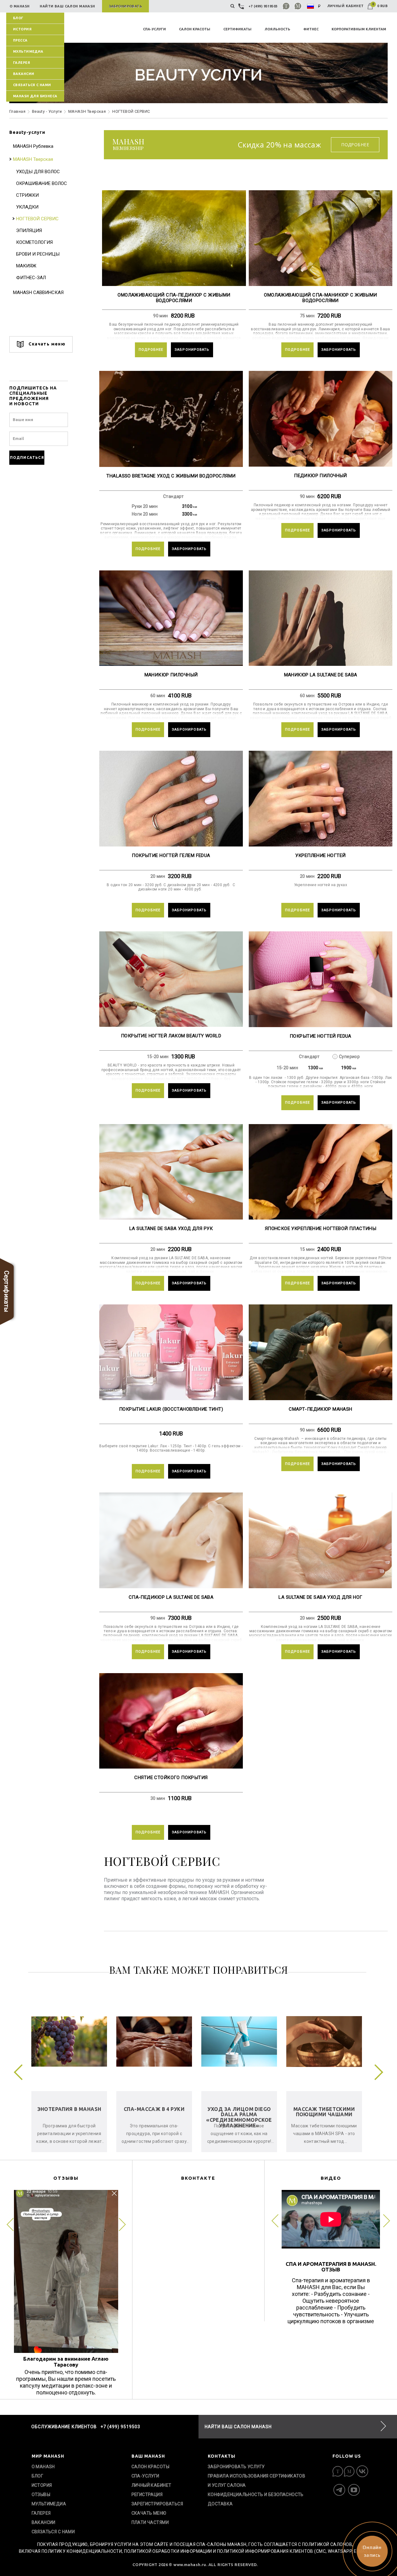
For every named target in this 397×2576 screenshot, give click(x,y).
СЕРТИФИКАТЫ (237, 29)
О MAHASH (43, 2467)
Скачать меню (46, 344)
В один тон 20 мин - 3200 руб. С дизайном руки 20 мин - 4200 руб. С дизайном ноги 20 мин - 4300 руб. (171, 887)
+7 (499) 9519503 (263, 6)
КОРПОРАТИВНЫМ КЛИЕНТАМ (359, 29)
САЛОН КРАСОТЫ (195, 29)
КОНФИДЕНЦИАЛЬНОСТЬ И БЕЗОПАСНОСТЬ (256, 2495)
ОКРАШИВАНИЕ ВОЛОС (42, 183)
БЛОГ (18, 18)
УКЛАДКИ (27, 207)
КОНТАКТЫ (222, 2456)
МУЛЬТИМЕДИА (28, 51)
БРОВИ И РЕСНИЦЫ (38, 254)
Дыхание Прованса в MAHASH (154, 2112)
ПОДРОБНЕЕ (151, 350)
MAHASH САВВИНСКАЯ (38, 292)
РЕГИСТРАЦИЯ (147, 2495)
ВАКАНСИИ (24, 74)
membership (128, 145)
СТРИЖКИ (27, 195)
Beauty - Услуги (47, 111)
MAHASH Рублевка (33, 146)
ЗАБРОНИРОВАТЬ (192, 350)
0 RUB (380, 6)
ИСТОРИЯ (22, 29)
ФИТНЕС (311, 29)
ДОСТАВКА (220, 2504)
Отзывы (41, 2495)
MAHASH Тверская (87, 111)
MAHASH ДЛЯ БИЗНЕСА (35, 96)
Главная (17, 111)
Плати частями (150, 2522)
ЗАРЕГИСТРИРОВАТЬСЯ (157, 2504)
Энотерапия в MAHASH (239, 2109)
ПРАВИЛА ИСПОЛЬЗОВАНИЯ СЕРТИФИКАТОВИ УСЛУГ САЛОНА (256, 2481)
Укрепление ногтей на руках (321, 885)
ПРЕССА (20, 40)
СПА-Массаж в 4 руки (324, 2109)
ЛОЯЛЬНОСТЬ (277, 29)
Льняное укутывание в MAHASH (69, 2112)
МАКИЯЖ (26, 266)
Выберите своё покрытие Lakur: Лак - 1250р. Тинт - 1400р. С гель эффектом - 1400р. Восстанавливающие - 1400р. (171, 1448)
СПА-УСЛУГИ (154, 29)
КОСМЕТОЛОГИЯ (34, 242)
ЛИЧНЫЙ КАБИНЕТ (346, 6)
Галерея (22, 63)
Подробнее (355, 145)
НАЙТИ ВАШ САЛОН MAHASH (238, 2427)
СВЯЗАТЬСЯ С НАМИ (32, 85)
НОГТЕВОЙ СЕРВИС (37, 219)
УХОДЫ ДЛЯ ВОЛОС (38, 172)
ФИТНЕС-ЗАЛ (31, 278)
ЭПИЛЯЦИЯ (29, 231)
